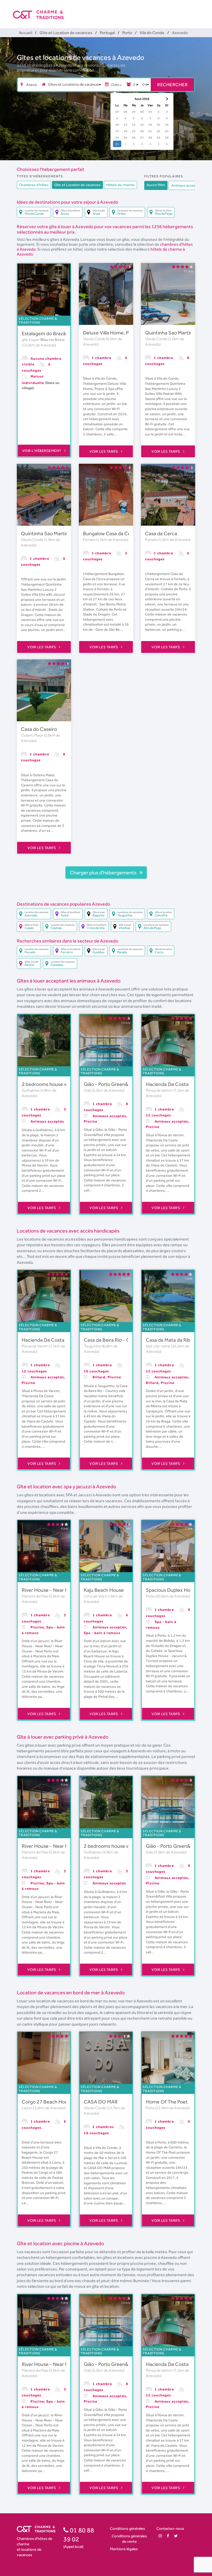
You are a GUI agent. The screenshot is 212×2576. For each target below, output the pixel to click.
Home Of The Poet (167, 2102)
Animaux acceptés (186, 185)
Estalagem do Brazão (45, 333)
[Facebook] (168, 2536)
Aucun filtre (156, 185)
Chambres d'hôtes (34, 185)
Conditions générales (127, 2528)
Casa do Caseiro (39, 729)
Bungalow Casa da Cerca (110, 533)
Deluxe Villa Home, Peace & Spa (118, 333)
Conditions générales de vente (129, 2539)
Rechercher (172, 85)
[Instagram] (160, 2536)
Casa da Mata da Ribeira (172, 1340)
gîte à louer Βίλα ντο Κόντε (43, 340)
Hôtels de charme (120, 185)
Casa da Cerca (161, 533)
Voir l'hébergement (42, 451)
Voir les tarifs (104, 451)
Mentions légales (124, 2549)
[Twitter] (176, 2536)
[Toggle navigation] (196, 10)
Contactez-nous (170, 2528)
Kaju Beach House (104, 1590)
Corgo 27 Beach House (47, 2102)
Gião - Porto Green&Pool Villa (116, 1084)
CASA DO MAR (101, 2102)
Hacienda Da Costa (167, 1084)
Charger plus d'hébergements (104, 873)
